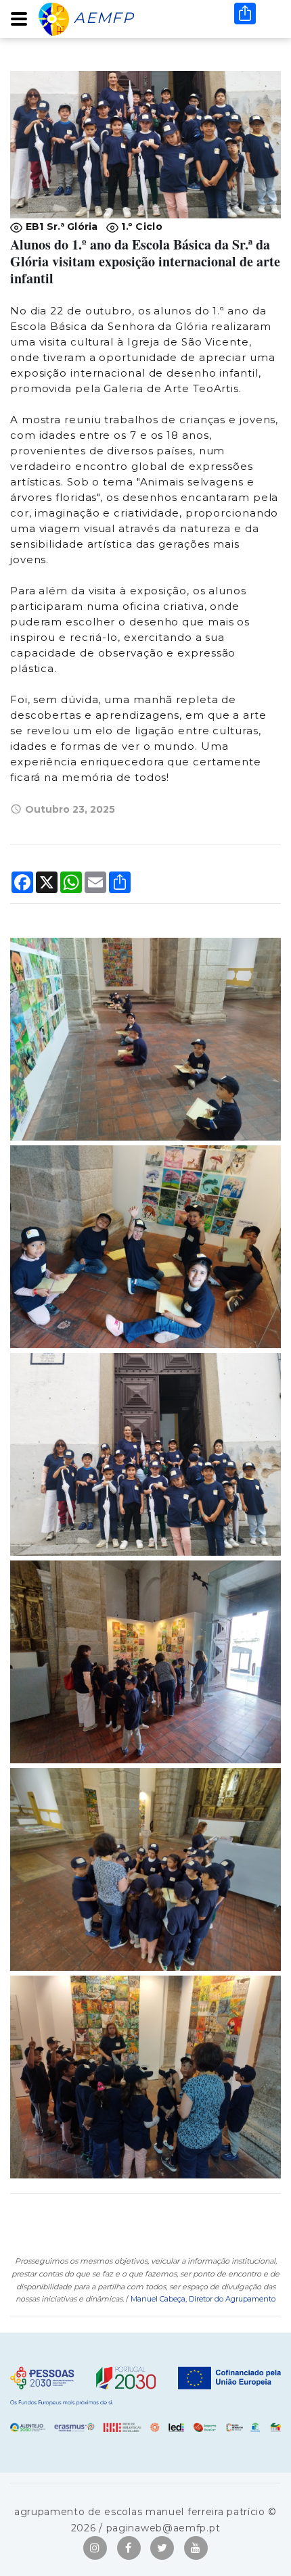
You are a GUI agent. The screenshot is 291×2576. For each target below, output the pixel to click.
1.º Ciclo (140, 226)
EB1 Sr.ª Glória (60, 226)
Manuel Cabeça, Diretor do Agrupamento (203, 2299)
